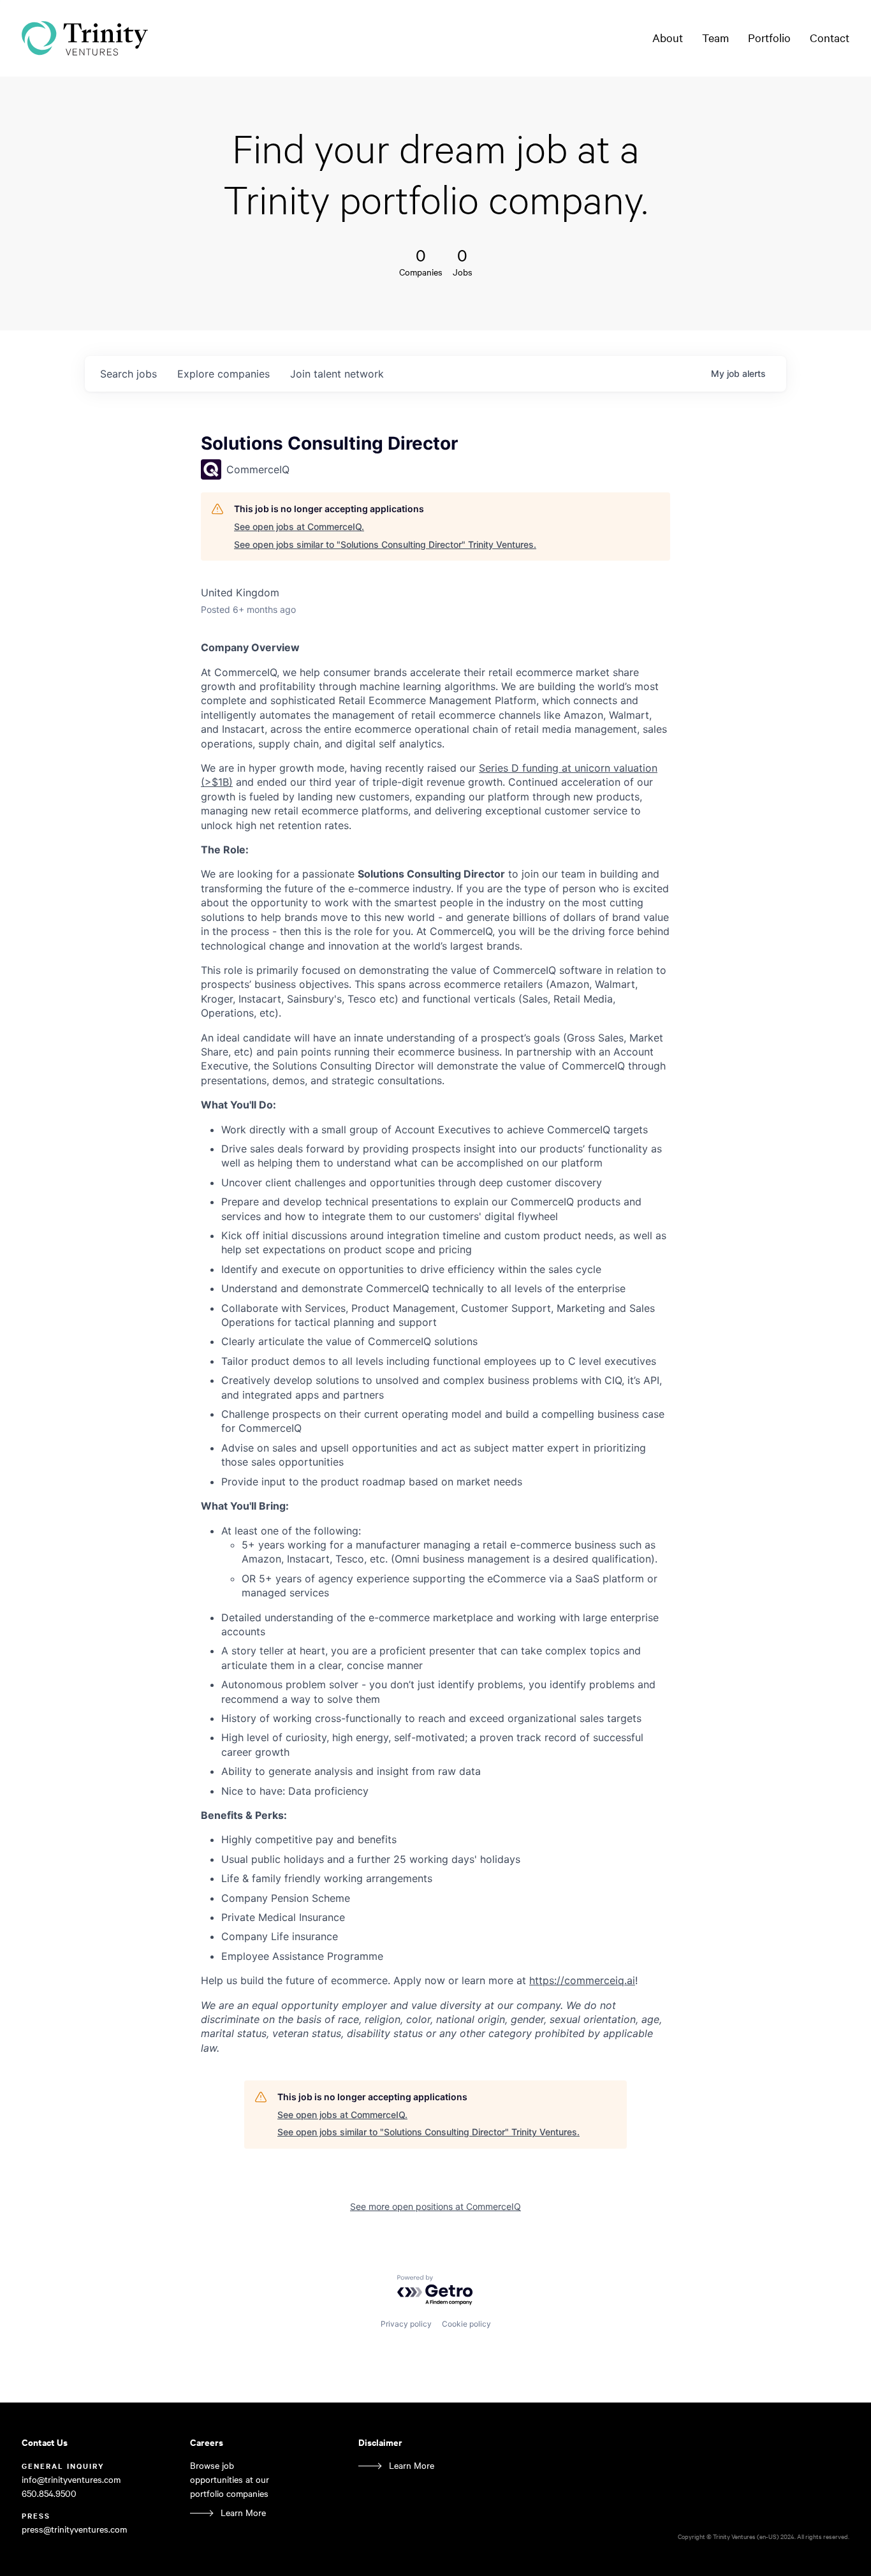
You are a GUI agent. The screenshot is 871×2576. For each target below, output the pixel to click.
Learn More (243, 2513)
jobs (128, 374)
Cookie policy (466, 2324)
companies (223, 374)
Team (715, 38)
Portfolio (769, 38)
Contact (830, 38)
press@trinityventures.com (74, 2529)
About (668, 38)
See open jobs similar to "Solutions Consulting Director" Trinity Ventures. (385, 544)
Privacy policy (406, 2324)
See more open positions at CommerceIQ (435, 2206)
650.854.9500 (49, 2493)
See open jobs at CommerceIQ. (299, 526)
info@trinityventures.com (71, 2479)
